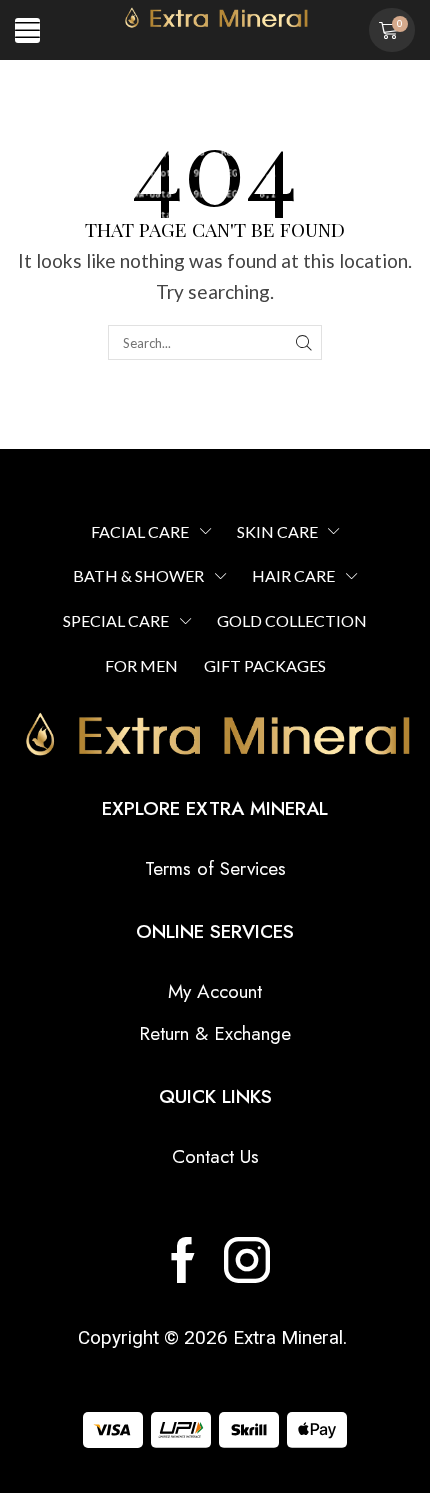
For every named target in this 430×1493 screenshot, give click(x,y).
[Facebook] (183, 1260)
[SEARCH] (304, 342)
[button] (27, 30)
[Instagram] (247, 1260)
